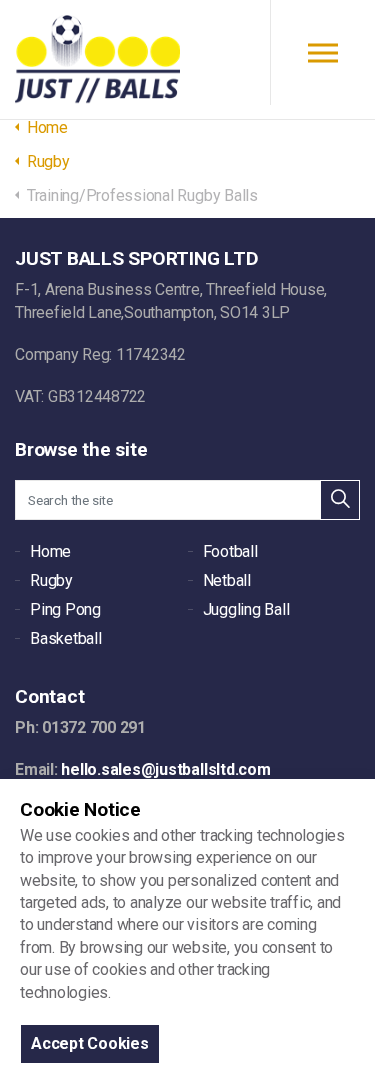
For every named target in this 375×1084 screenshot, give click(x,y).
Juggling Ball (246, 609)
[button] (340, 500)
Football (230, 551)
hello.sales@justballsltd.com (165, 769)
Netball (227, 580)
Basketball (66, 638)
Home (50, 551)
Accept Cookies (90, 1043)
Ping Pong (65, 609)
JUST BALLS (97, 60)
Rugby (51, 580)
